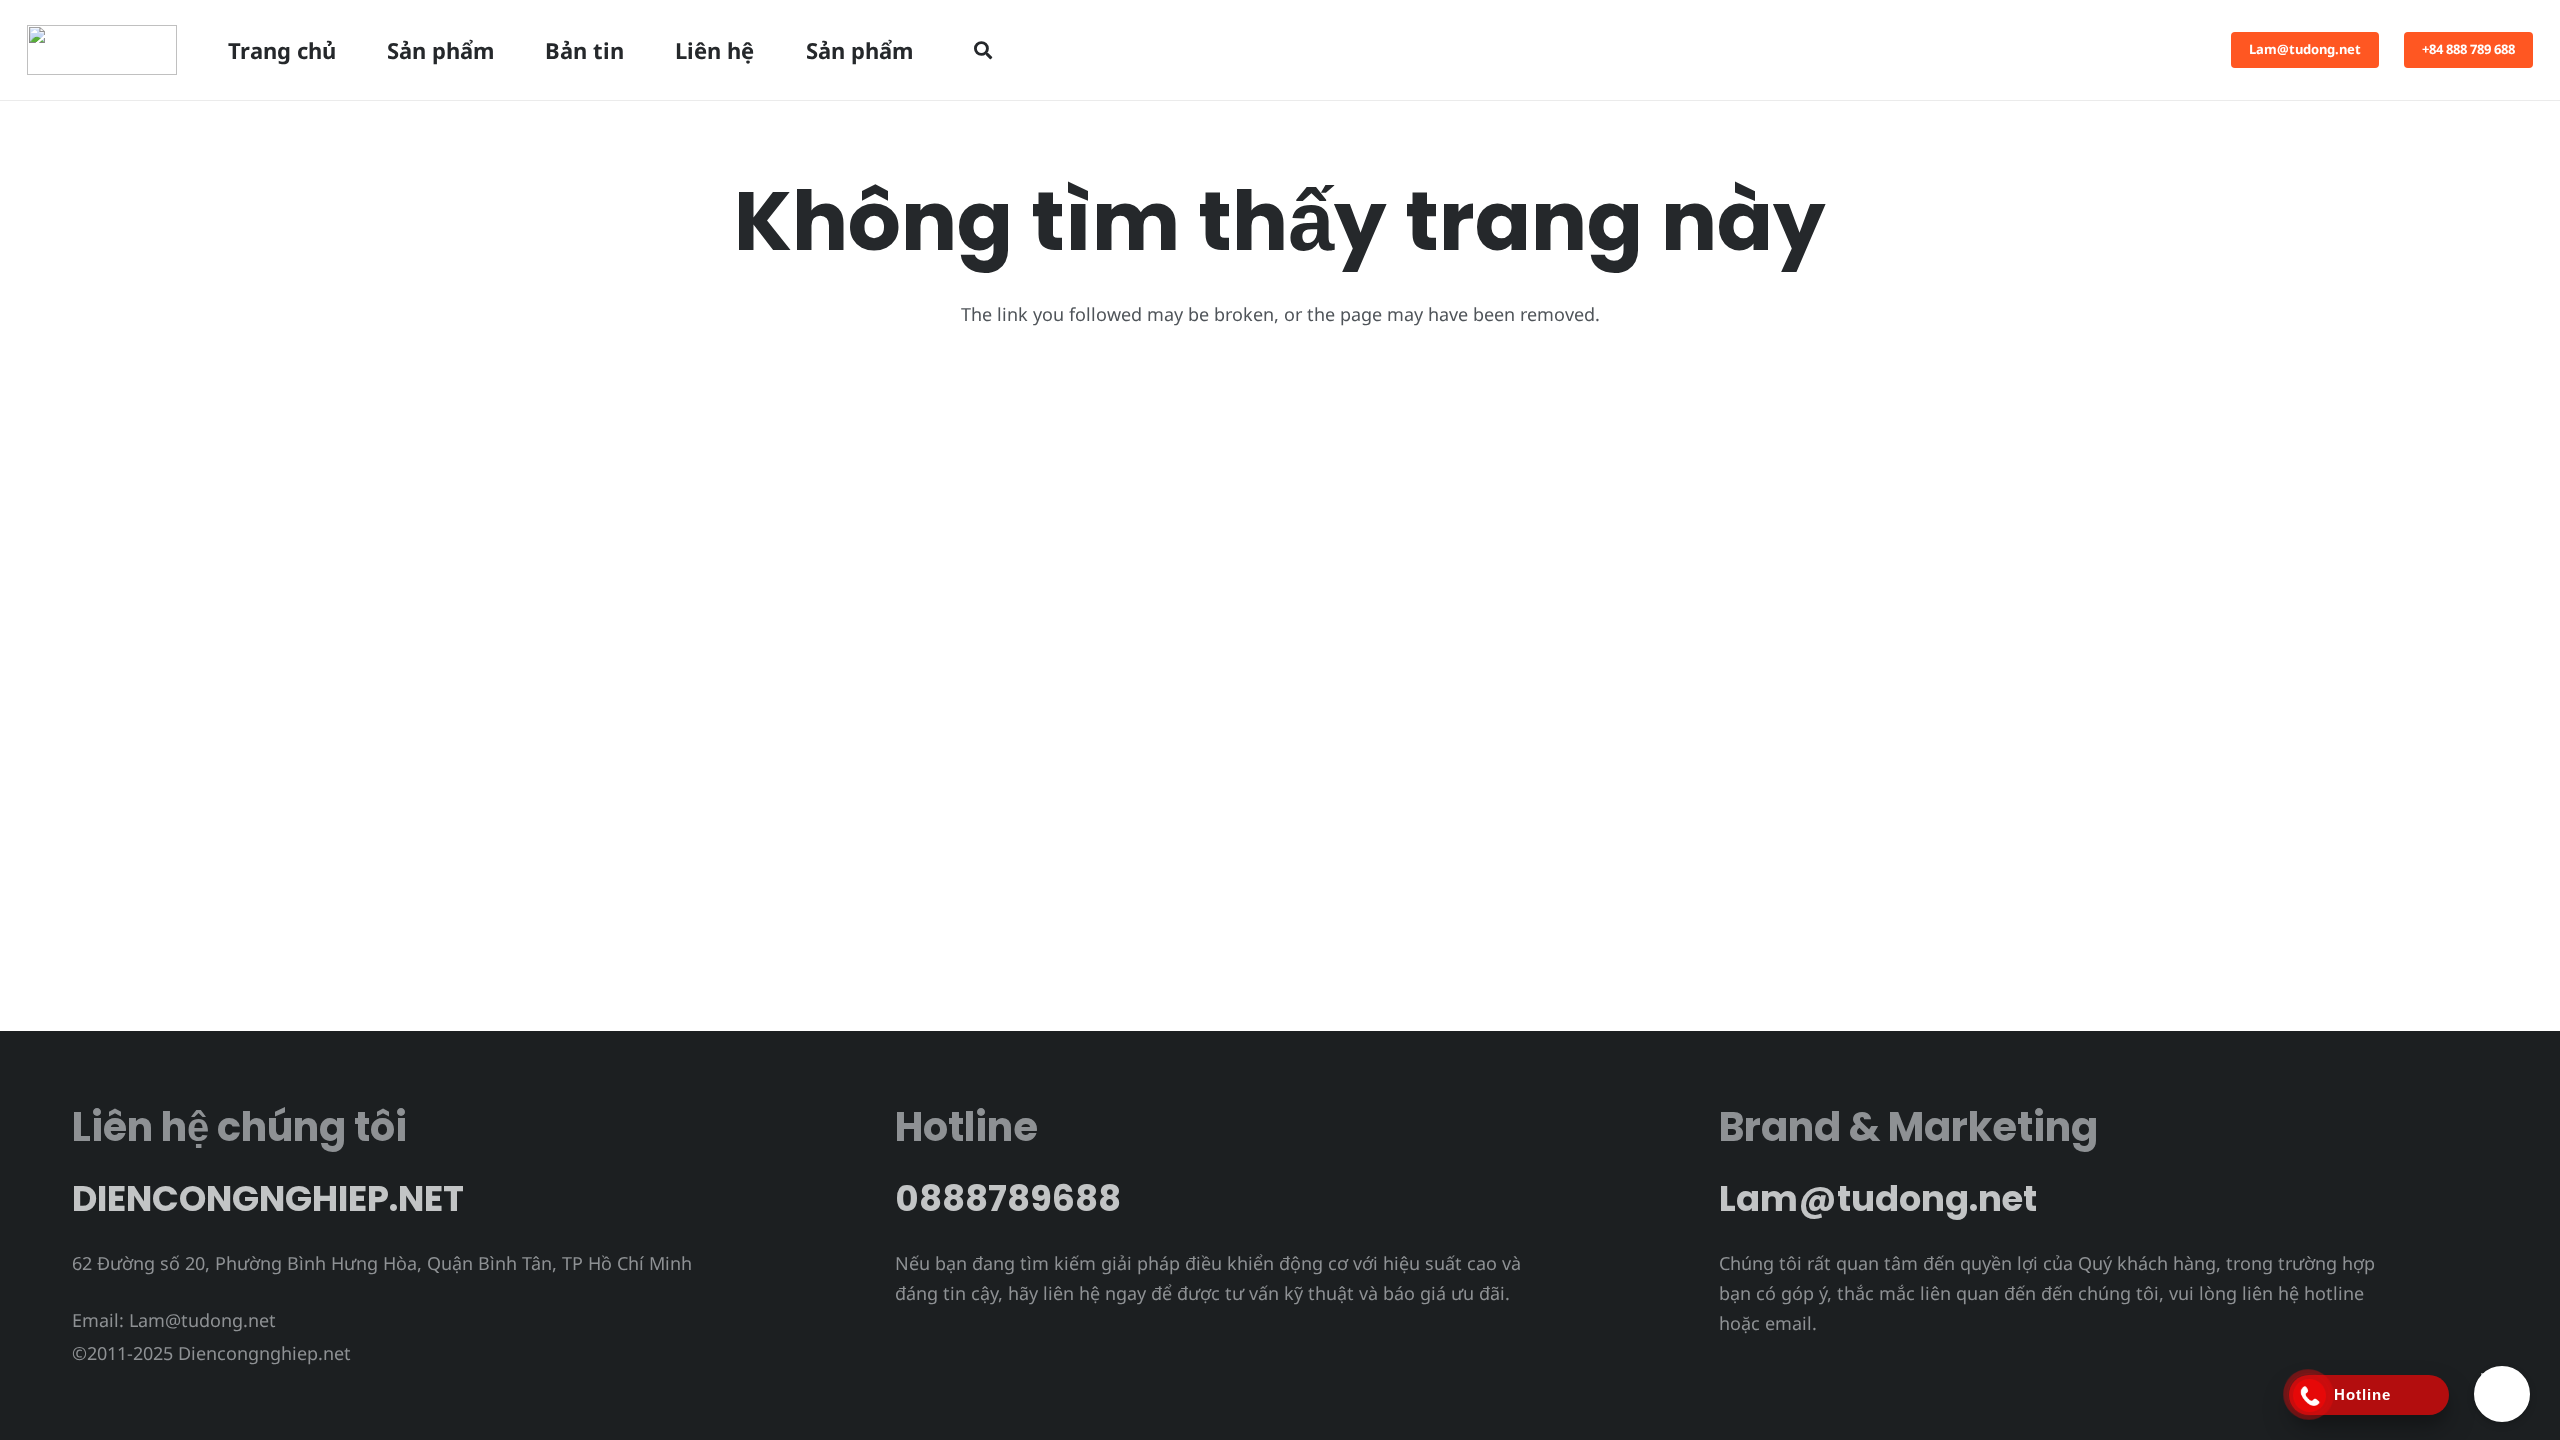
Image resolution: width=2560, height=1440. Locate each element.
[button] (983, 50)
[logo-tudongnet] (102, 50)
